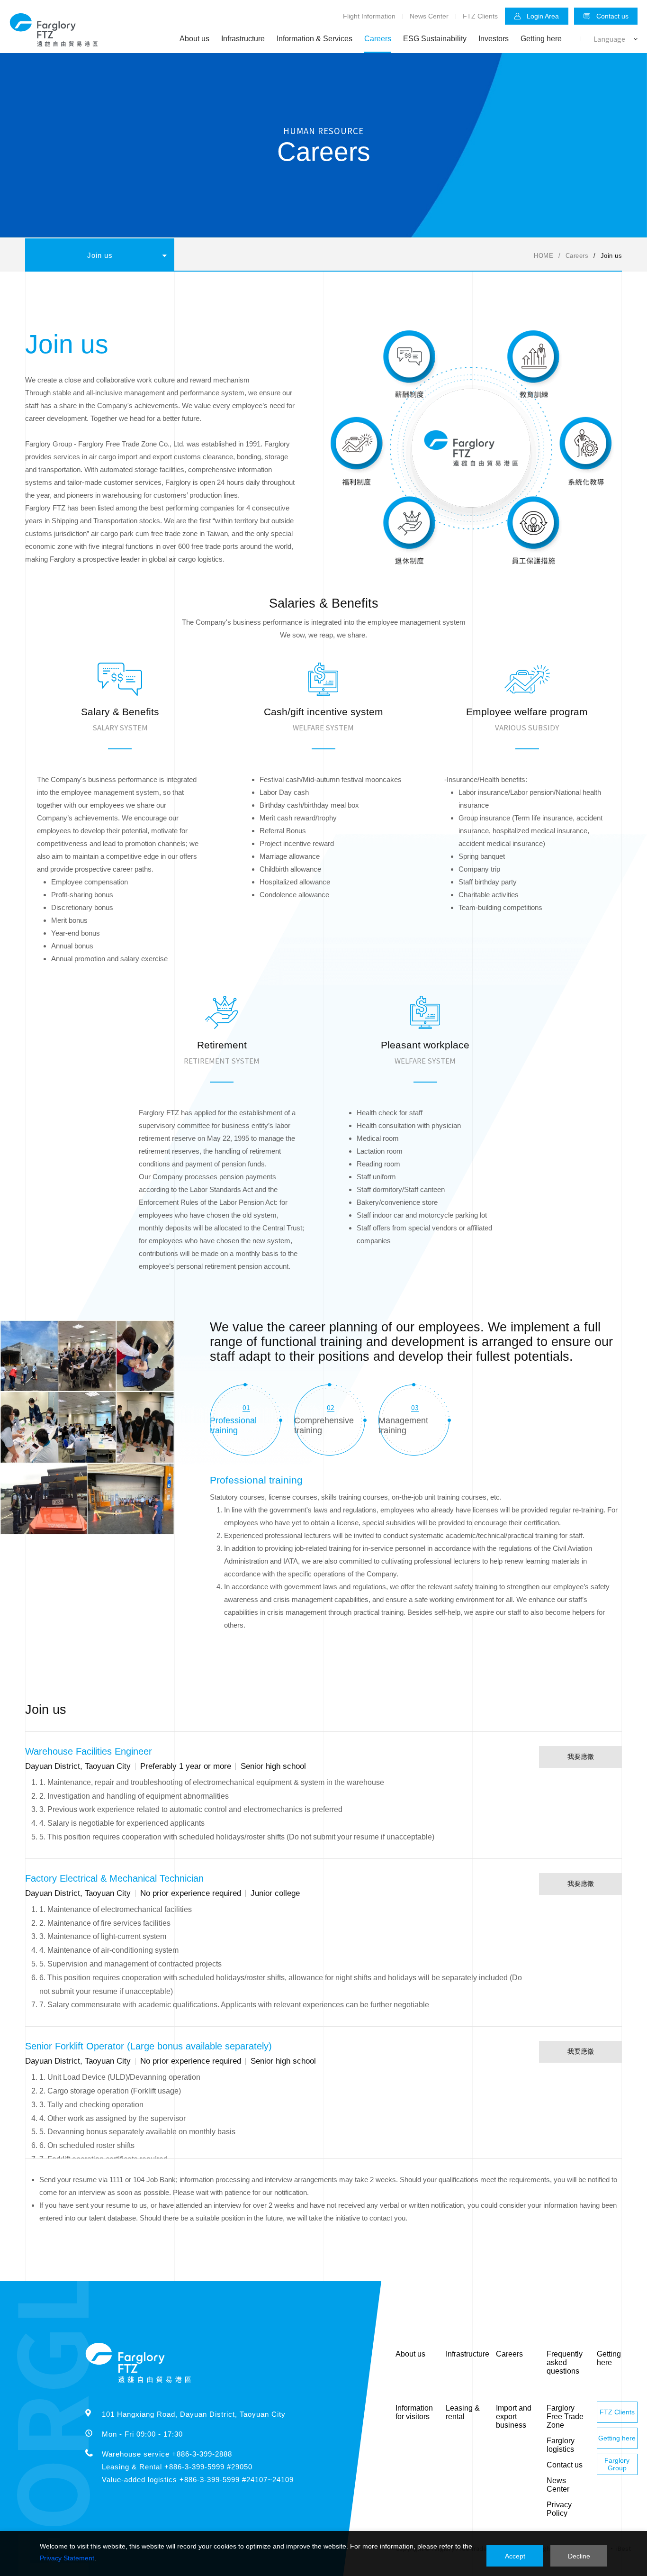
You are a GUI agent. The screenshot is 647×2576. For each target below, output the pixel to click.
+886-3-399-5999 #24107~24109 (237, 2480)
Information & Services (315, 39)
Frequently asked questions (565, 2362)
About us (194, 39)
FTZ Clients (480, 16)
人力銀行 (197, 288)
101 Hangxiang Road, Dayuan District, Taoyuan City (194, 2414)
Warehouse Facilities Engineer (89, 1751)
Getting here (541, 39)
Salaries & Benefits (62, 288)
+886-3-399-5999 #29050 (208, 2467)
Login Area (543, 16)
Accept (515, 2556)
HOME (544, 256)
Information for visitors (414, 2412)
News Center (429, 16)
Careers (378, 39)
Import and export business (514, 2417)
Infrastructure (243, 39)
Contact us (612, 16)
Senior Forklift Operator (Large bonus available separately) (148, 2046)
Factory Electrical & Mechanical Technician (114, 1878)
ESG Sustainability (435, 39)
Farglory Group (617, 2464)
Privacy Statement (67, 2558)
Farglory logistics (561, 2445)
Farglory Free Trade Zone (565, 2417)
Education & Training (137, 288)
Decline (579, 2556)
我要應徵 (581, 1757)
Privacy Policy (559, 2509)
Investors (494, 39)
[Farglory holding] (54, 44)
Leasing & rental (463, 2412)
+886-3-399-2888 (202, 2454)
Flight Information (369, 16)
